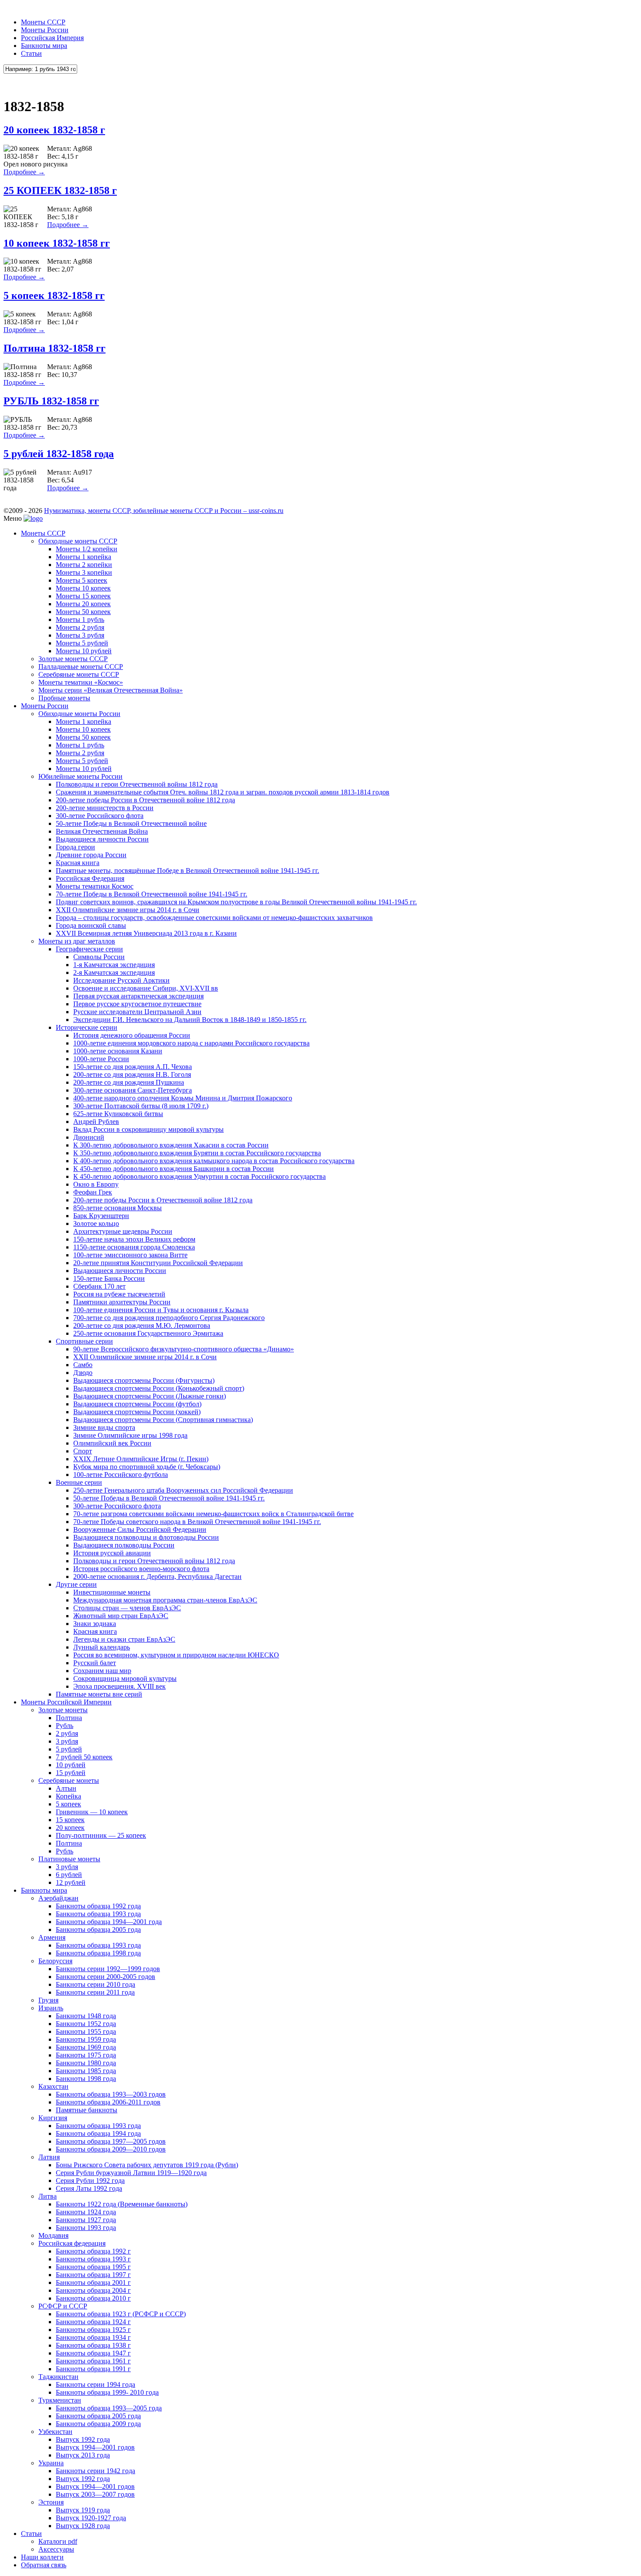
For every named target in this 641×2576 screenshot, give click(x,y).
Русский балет (95, 1663)
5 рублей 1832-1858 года (59, 454)
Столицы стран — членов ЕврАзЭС (127, 1608)
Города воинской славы (91, 925)
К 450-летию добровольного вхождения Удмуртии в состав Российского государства (199, 1176)
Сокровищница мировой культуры (125, 1678)
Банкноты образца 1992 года (98, 1906)
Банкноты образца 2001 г (93, 2282)
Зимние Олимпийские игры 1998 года (130, 1435)
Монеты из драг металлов (77, 941)
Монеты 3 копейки (84, 572)
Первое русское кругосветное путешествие (137, 1004)
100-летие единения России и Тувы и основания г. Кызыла (161, 1310)
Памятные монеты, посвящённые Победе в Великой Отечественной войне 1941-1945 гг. (188, 871)
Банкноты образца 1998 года (98, 1953)
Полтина (69, 1718)
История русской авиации (112, 1553)
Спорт (83, 1451)
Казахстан (53, 2086)
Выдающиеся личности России (102, 839)
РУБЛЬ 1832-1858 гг (51, 401)
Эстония (51, 2502)
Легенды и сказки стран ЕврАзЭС (124, 1639)
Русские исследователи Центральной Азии (137, 1012)
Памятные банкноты (87, 2110)
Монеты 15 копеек (83, 596)
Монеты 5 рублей (82, 643)
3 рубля (67, 1741)
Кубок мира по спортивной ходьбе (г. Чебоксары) (147, 1467)
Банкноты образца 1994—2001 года (109, 1922)
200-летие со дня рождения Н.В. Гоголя (132, 1074)
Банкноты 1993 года (86, 2228)
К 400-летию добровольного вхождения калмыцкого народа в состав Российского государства (214, 1161)
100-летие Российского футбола (121, 1475)
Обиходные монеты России (79, 714)
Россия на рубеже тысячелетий (119, 1294)
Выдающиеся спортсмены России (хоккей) (137, 1412)
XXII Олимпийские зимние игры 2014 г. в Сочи (128, 910)
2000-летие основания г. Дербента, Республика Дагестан (157, 1576)
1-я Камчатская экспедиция (114, 965)
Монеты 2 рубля (80, 627)
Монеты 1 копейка (84, 557)
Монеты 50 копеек (83, 612)
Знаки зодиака (95, 1624)
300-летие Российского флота (100, 816)
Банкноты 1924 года (86, 2212)
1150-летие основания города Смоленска (134, 1247)
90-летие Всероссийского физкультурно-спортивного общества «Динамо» (184, 1349)
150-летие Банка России (109, 1278)
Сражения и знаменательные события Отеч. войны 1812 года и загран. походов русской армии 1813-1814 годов (223, 792)
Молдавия (53, 2235)
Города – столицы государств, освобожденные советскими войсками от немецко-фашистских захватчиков (214, 918)
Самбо (83, 1365)
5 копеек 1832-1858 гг (54, 295)
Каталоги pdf (58, 2541)
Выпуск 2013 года (83, 2455)
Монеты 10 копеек (83, 588)
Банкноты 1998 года (86, 2079)
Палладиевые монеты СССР (81, 667)
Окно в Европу (96, 1184)
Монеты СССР (43, 22)
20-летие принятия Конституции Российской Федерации (158, 1263)
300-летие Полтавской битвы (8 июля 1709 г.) (141, 1106)
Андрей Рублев (96, 1122)
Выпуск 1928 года (83, 2526)
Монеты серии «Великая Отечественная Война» (111, 690)
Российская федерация (72, 2243)
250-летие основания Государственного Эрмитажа (148, 1333)
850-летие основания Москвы (118, 1208)
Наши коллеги (42, 2557)
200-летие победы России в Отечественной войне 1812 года (145, 800)
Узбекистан (55, 2432)
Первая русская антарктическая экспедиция (138, 996)
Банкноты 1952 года (86, 2024)
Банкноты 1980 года (86, 2063)
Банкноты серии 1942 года (95, 2471)
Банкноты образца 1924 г (93, 2322)
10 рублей (71, 1765)
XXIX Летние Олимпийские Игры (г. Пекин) (141, 1459)
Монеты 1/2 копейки (87, 549)
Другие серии (76, 1584)
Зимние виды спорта (104, 1427)
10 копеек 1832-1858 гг (57, 243)
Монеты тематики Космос (95, 886)
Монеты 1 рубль (80, 619)
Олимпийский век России (112, 1443)
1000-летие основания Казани (118, 1051)
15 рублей (71, 1773)
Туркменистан (60, 2400)
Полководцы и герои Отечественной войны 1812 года (137, 784)
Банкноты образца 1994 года (98, 2133)
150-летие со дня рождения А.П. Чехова (133, 1067)
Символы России (99, 957)
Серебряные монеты (69, 1780)
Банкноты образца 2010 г (93, 2298)
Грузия (48, 2000)
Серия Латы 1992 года (89, 2188)
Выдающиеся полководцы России (124, 1545)
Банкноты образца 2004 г (93, 2290)
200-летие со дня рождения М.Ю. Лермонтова (142, 1325)
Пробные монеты (64, 698)
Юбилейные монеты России (80, 776)
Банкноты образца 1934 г (93, 2337)
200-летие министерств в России (105, 808)
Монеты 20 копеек (83, 604)
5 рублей (69, 1749)
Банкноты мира (44, 46)
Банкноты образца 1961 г (93, 2361)
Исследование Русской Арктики (121, 980)
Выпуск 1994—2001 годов (95, 2447)
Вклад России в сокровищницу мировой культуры (148, 1129)
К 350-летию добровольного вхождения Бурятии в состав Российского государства (197, 1153)
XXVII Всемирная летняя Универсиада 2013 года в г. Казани (146, 933)
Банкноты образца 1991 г (93, 2369)
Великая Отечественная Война (102, 831)
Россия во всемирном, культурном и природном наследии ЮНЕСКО (176, 1655)
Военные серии (79, 1482)
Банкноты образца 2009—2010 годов (111, 2149)
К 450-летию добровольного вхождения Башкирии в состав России (174, 1169)
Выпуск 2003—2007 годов (95, 2494)
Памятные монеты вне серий (99, 1694)
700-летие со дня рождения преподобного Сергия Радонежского (169, 1318)
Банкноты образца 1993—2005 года (109, 2408)
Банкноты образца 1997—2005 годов (111, 2141)
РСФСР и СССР (63, 2306)
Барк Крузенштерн (101, 1216)
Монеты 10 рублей (84, 651)
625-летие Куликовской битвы (118, 1114)
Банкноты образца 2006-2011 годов (108, 2102)
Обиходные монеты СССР (78, 541)
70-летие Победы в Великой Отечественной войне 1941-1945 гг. (152, 894)
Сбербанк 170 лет (99, 1286)
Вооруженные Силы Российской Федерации (140, 1529)
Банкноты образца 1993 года (98, 1914)
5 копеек (68, 1804)
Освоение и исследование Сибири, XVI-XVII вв (146, 988)
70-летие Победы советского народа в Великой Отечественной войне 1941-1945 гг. (197, 1522)
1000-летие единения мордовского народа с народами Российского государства (191, 1043)
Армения (52, 1937)
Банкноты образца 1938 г (93, 2345)
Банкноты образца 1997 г (93, 2275)
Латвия (49, 2157)
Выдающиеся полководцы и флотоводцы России (146, 1537)
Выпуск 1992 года (83, 2439)
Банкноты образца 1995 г (93, 2267)
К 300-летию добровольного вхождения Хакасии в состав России (171, 1145)
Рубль (65, 1726)
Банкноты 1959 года (86, 2039)
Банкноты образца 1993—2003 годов (111, 2094)
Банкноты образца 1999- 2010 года (107, 2392)
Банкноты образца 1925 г (93, 2330)
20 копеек (70, 1828)
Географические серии (89, 949)
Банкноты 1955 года (86, 2031)
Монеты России (45, 30)
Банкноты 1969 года (86, 2047)
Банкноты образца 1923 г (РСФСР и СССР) (121, 2314)
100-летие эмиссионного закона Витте (130, 1255)
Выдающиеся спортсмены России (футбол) (137, 1404)
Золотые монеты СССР (73, 659)
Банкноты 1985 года (86, 2071)
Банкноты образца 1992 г (93, 2251)
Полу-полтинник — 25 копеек (101, 1835)
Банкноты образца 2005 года (98, 1929)
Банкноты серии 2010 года (95, 1984)
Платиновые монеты (69, 1859)
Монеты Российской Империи (66, 1702)
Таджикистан (58, 2377)
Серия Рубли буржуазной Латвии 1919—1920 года (131, 2173)
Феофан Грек (93, 1192)
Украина (51, 2463)
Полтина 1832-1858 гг (55, 348)
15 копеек (70, 1820)
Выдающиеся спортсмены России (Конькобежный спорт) (159, 1388)
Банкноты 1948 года (86, 2016)
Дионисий (89, 1137)
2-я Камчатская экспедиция (114, 972)
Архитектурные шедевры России (123, 1231)
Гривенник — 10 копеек (92, 1812)
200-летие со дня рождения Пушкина (129, 1082)
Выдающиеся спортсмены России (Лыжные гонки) (150, 1396)
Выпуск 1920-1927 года (91, 2518)
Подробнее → (24, 172)
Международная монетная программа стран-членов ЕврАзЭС (165, 1600)
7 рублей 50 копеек (84, 1757)
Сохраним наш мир (102, 1671)
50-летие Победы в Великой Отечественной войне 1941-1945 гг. (169, 1498)
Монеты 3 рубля (80, 635)
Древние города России (91, 855)
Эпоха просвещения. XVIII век (119, 1686)
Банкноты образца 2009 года (98, 2424)
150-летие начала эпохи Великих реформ (134, 1239)
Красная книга (78, 863)
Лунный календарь (102, 1647)
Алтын (66, 1788)
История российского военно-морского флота (141, 1569)
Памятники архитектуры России (122, 1302)
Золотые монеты (63, 1710)
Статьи (31, 53)
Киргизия (53, 2118)
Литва (48, 2196)
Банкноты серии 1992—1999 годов (108, 1969)
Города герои (75, 847)
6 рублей (69, 1875)
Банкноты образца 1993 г (93, 2259)
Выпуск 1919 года (83, 2510)
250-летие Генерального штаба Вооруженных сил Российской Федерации (183, 1490)
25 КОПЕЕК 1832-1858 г (60, 190)
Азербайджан (58, 1898)
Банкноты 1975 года (86, 2055)
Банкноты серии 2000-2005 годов (106, 1977)
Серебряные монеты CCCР (79, 674)
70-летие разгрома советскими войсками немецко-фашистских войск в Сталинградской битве (213, 1514)
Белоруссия (55, 1961)
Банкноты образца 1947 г (93, 2353)
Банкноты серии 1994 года (95, 2384)
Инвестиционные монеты (112, 1592)
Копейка (68, 1796)
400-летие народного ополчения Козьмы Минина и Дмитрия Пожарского (183, 1098)
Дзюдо (83, 1373)
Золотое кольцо (96, 1224)
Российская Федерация (90, 878)
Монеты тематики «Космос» (81, 682)
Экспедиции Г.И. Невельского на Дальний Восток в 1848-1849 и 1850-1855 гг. (190, 1020)
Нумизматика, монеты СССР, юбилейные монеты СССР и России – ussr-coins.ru (164, 511)
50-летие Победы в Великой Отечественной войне (131, 823)
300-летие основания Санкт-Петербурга (133, 1090)
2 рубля (67, 1733)
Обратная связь (44, 2565)
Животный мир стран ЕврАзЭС (121, 1616)
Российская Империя (52, 38)
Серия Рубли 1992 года (90, 2181)
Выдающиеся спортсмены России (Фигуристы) (144, 1380)
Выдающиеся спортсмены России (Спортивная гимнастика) (163, 1420)
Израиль (51, 2008)
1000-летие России (101, 1059)
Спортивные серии (84, 1341)
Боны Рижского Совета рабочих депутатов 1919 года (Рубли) (147, 2165)
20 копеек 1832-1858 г (54, 130)
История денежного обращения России (132, 1035)
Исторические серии (87, 1027)
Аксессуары (56, 2549)
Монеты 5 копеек (82, 580)
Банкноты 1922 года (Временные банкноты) (122, 2204)
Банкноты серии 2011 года (95, 1992)
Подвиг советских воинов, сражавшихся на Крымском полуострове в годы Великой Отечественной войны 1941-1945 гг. (236, 902)
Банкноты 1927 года (86, 2220)
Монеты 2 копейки (84, 565)
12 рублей (71, 1882)
